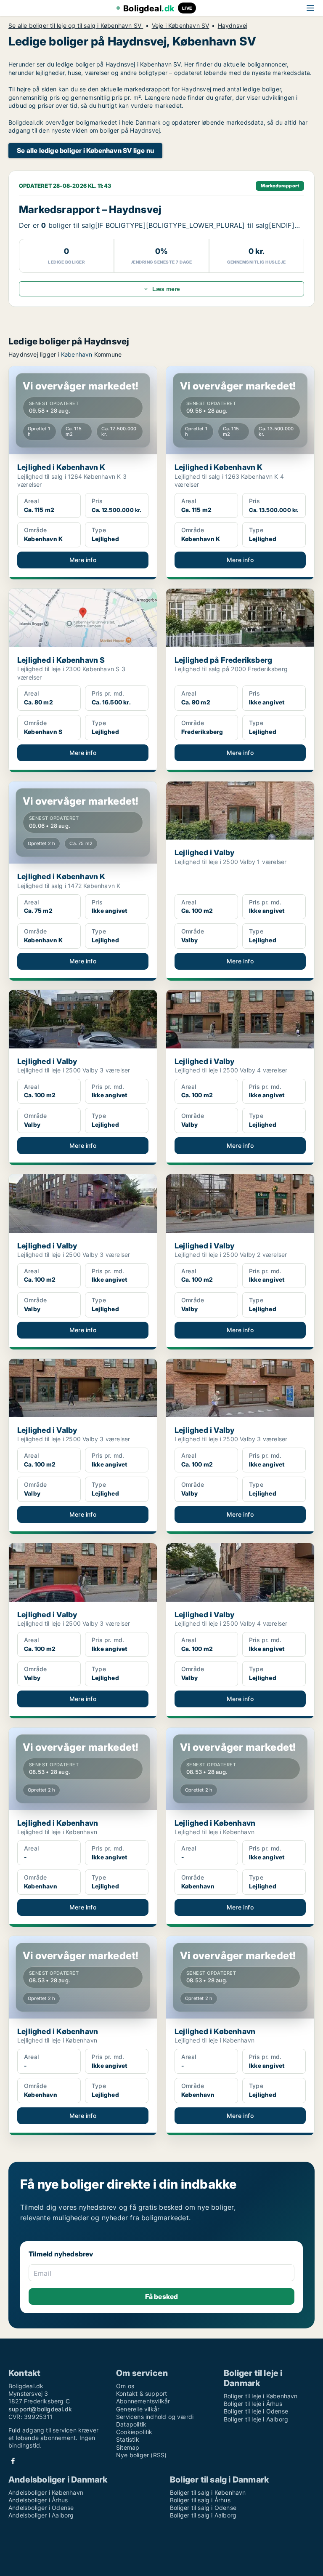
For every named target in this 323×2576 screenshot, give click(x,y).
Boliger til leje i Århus (253, 2404)
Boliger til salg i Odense (203, 2508)
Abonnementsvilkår (143, 2401)
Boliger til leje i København (261, 2396)
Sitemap (128, 2447)
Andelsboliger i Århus (38, 2500)
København (77, 354)
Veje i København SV (181, 26)
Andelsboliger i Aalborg (41, 2515)
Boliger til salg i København (208, 2492)
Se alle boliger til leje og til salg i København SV (76, 26)
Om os (125, 2386)
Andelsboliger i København (46, 2492)
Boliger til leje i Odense (256, 2411)
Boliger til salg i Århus (200, 2500)
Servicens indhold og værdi (155, 2417)
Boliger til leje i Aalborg (256, 2419)
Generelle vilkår (138, 2409)
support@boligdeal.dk (40, 2409)
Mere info (83, 560)
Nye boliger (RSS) (141, 2455)
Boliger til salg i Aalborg (203, 2515)
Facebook (13, 2461)
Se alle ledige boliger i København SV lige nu (85, 151)
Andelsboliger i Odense (41, 2508)
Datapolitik (131, 2424)
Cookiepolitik (134, 2432)
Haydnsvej (233, 26)
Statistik (128, 2439)
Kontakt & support (142, 2393)
